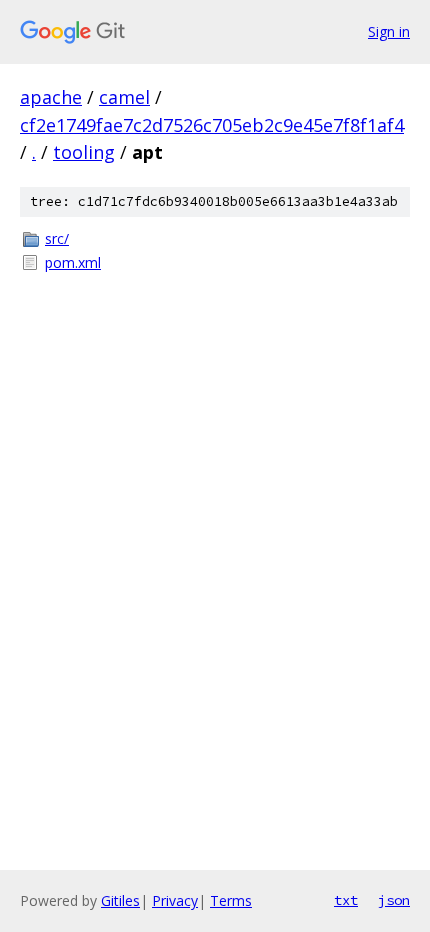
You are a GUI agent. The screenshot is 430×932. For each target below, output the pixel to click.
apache (51, 97)
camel (124, 97)
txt (346, 900)
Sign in (389, 31)
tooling (84, 152)
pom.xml (73, 262)
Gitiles (120, 900)
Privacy (175, 900)
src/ (57, 238)
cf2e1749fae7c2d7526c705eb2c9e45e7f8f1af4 (212, 125)
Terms (231, 900)
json (394, 900)
